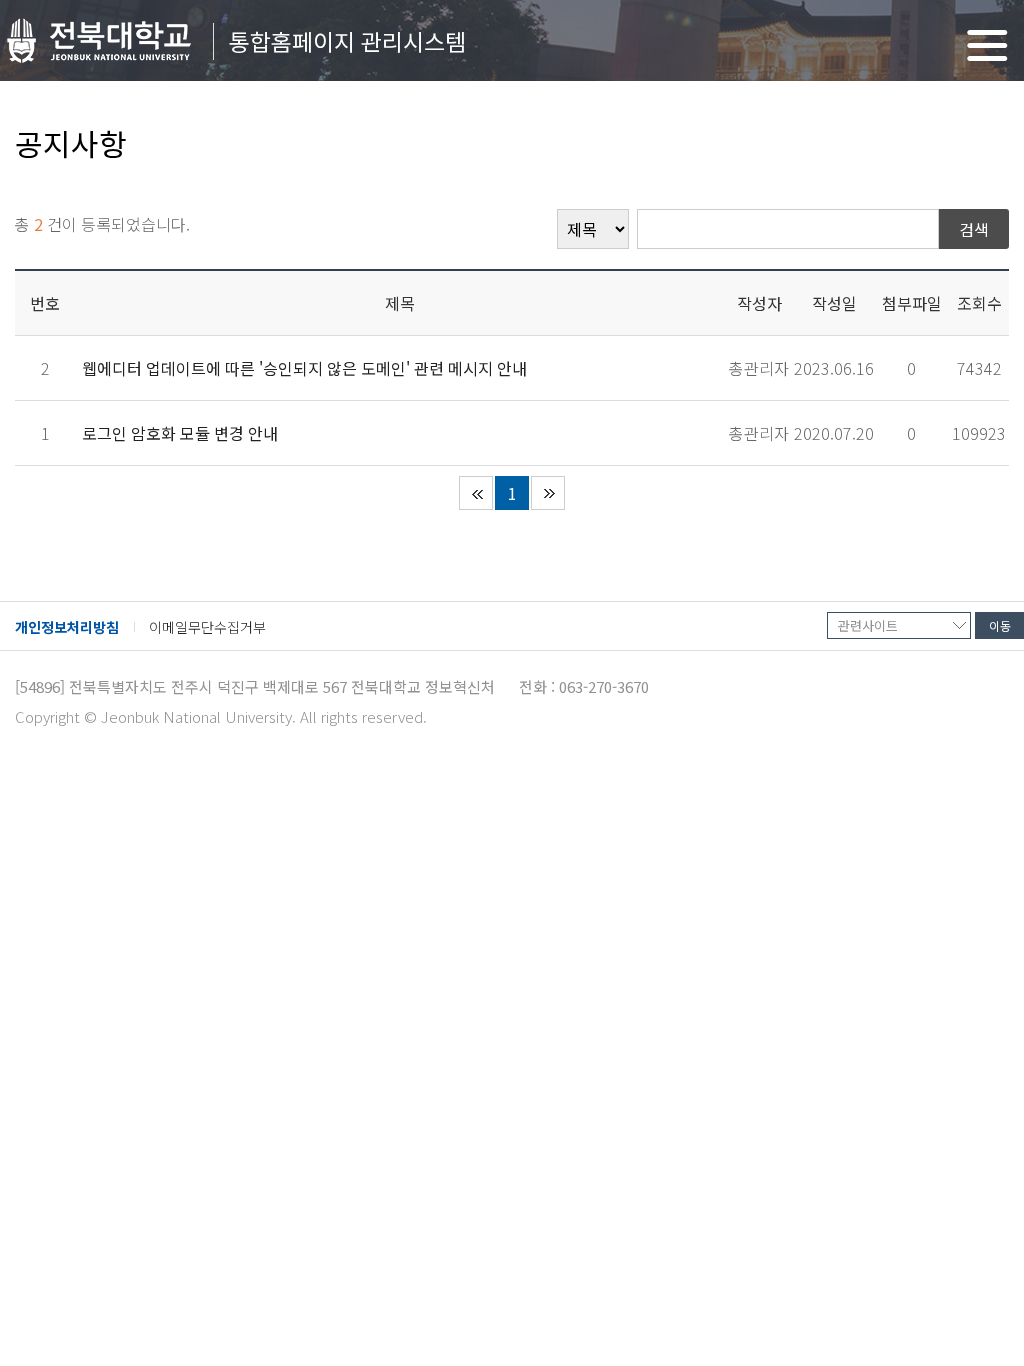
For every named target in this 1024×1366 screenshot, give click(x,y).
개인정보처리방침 (67, 627)
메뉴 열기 (987, 45)
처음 (476, 493)
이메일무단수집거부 (207, 627)
